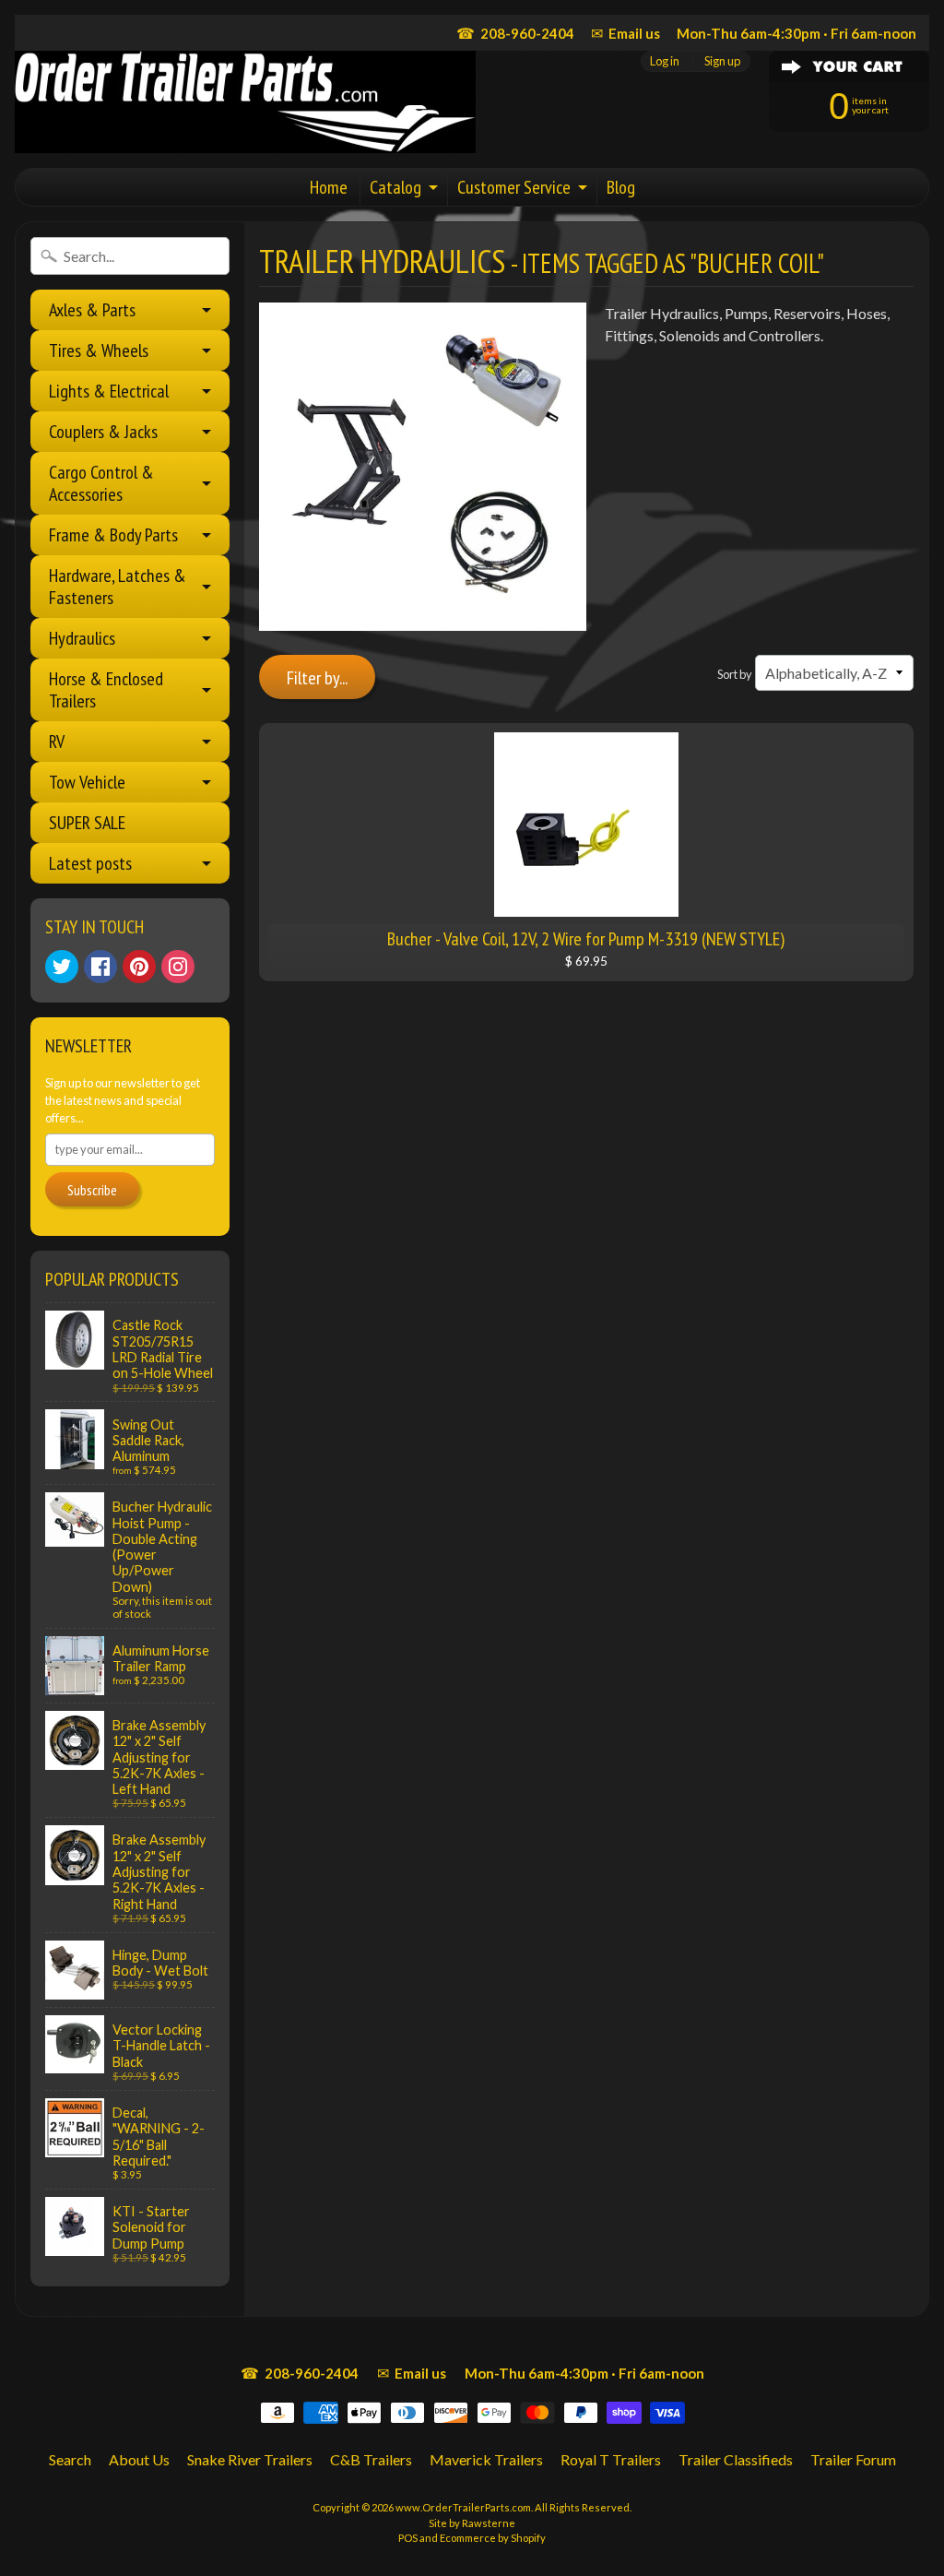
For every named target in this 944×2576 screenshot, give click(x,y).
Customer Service (514, 187)
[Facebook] (100, 967)
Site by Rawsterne (472, 2523)
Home (329, 187)
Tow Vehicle (87, 782)
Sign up (722, 61)
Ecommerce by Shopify (493, 2538)
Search (70, 2459)
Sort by (735, 674)
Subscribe (92, 1190)
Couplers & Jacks (103, 432)
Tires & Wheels (99, 350)
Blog (621, 187)
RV (57, 742)
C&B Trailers (371, 2459)
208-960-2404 (515, 33)
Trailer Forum (853, 2459)
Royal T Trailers (611, 2459)
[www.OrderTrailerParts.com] (245, 102)
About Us (139, 2459)
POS (408, 2538)
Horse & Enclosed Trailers (106, 690)
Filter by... (317, 678)
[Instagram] (178, 967)
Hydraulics (82, 638)
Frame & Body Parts (113, 535)
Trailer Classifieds (736, 2459)
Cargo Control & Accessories (101, 483)
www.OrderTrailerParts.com (463, 2507)
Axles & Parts (92, 310)
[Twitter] (62, 967)
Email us (625, 33)
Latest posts (90, 863)
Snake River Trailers (250, 2459)
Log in (665, 61)
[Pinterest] (139, 967)
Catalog (395, 187)
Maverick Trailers (486, 2459)
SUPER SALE (87, 823)
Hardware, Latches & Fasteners (118, 587)
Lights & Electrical (109, 391)
